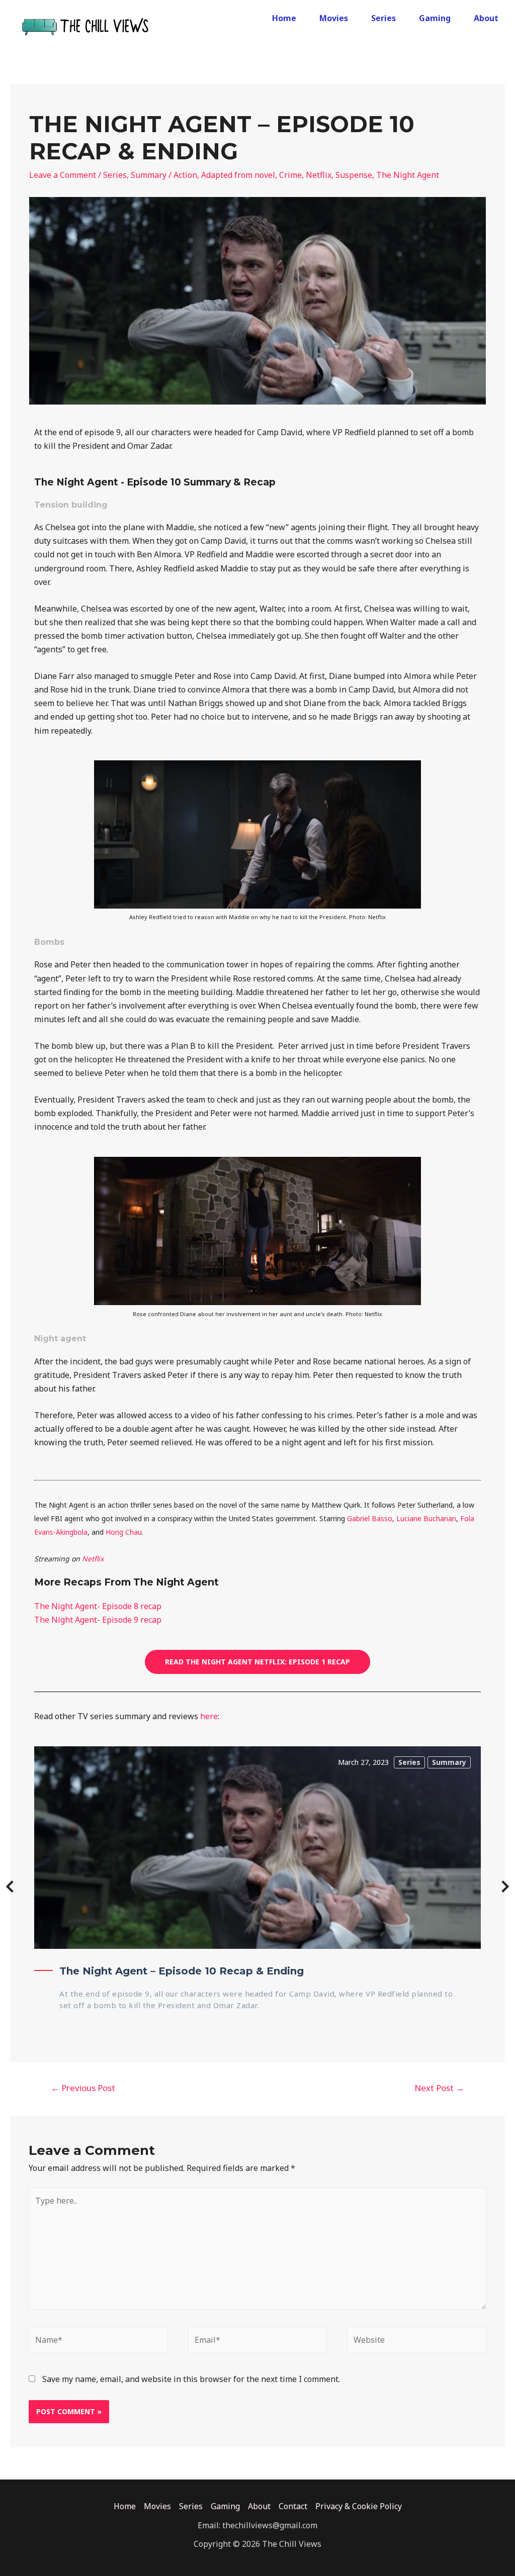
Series (383, 18)
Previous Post (83, 2088)
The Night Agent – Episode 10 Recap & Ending (182, 1971)
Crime (290, 175)
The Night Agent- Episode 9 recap (98, 1620)
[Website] (416, 2342)
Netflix (319, 175)
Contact (293, 2506)
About (486, 18)
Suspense (354, 175)
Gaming (435, 18)
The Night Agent (408, 175)
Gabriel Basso (370, 1518)
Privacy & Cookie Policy (359, 2506)
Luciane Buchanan (426, 1518)
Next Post (439, 2088)
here (209, 1716)
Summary (149, 175)
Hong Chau (124, 1532)
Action (185, 175)
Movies (334, 18)
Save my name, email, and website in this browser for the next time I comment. (191, 2379)
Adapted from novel (238, 175)
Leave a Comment (63, 175)
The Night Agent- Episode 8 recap (98, 1606)
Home (284, 18)
